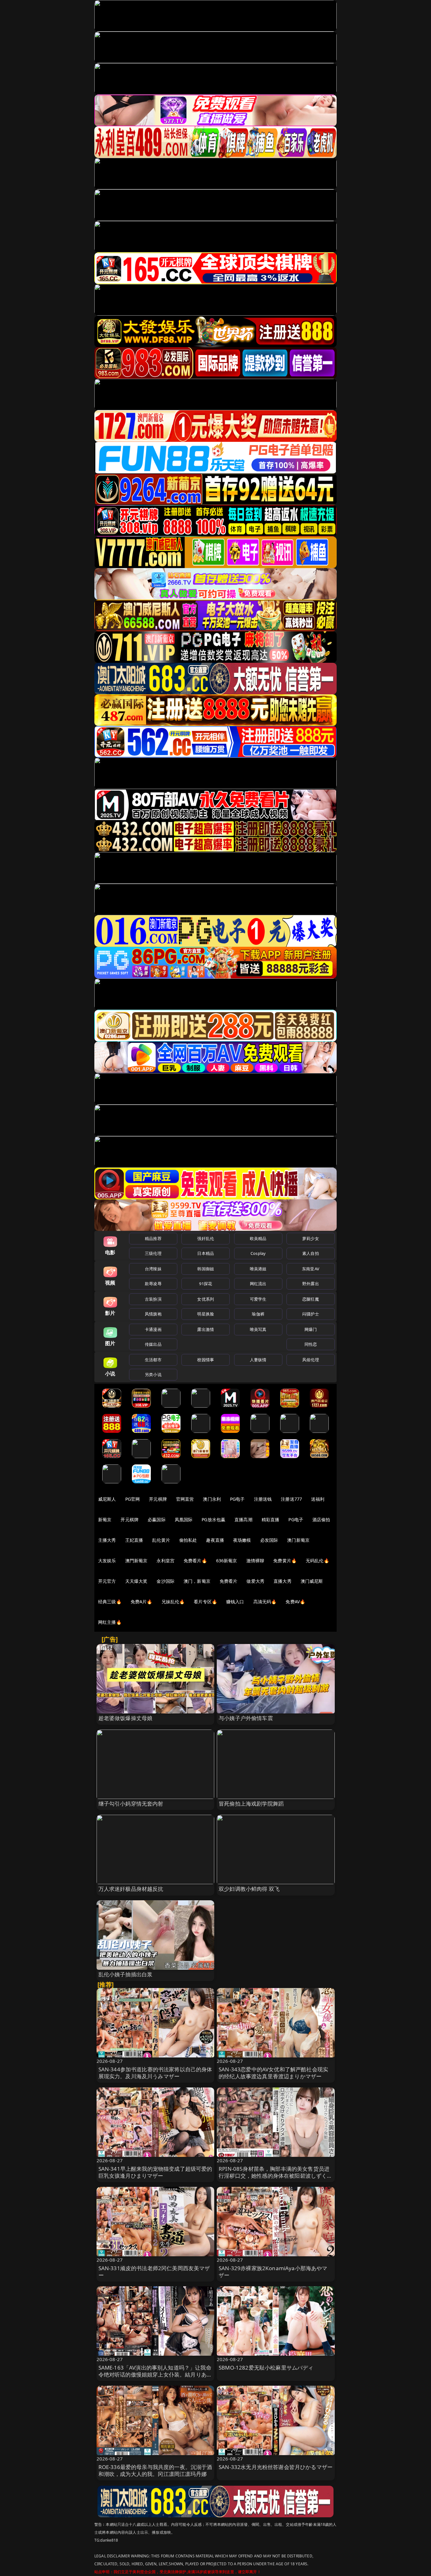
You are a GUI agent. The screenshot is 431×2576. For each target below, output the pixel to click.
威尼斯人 (107, 1499)
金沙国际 (165, 1581)
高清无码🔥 (265, 1602)
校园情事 (206, 1360)
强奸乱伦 (206, 1238)
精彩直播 (271, 1519)
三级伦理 (153, 1253)
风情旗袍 (153, 1314)
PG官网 (133, 1499)
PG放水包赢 (213, 1519)
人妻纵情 (258, 1360)
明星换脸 (206, 1314)
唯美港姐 (258, 1269)
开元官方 (107, 1581)
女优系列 (206, 1299)
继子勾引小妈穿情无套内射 (131, 1804)
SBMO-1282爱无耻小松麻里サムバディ (266, 2368)
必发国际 (269, 1540)
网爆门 (311, 1329)
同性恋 (311, 1344)
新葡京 (105, 1519)
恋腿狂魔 (311, 1299)
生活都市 (153, 1360)
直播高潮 (243, 1519)
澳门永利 (212, 1499)
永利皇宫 (165, 1561)
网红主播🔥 (110, 1622)
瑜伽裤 (258, 1314)
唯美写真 (258, 1329)
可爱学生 (258, 1299)
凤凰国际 (184, 1519)
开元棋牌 (158, 1499)
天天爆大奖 (136, 1581)
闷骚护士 (311, 1314)
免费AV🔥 (295, 1602)
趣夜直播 (215, 1540)
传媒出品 (153, 1344)
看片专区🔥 (205, 1602)
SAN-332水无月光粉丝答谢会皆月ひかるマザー (276, 2467)
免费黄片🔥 (285, 1561)
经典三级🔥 (110, 1602)
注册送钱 (263, 1499)
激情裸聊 (255, 1561)
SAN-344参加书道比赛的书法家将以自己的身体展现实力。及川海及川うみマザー (155, 2073)
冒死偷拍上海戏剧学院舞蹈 (251, 1804)
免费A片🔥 (142, 1602)
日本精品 (206, 1253)
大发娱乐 (107, 1561)
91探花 (206, 1284)
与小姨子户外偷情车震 (246, 1718)
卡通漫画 (153, 1329)
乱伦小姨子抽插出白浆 (126, 1974)
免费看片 (229, 1581)
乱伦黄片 (161, 1540)
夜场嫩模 (242, 1540)
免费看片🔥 (195, 1561)
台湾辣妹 (153, 1269)
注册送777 (291, 1499)
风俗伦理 (311, 1360)
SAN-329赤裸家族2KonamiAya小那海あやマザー (273, 2272)
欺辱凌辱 (153, 1284)
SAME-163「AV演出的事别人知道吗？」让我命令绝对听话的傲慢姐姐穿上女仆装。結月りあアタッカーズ (155, 2374)
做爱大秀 (255, 1581)
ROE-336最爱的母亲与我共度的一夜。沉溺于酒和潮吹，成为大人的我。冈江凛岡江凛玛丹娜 (155, 2470)
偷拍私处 (188, 1540)
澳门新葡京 (298, 1540)
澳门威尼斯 (312, 1581)
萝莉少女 (311, 1238)
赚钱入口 (235, 1602)
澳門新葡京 (136, 1561)
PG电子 (237, 1499)
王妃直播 (134, 1540)
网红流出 (258, 1284)
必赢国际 (157, 1519)
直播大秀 (283, 1581)
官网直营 (185, 1499)
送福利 (318, 1499)
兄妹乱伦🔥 (173, 1602)
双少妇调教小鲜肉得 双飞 (249, 1889)
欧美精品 (258, 1238)
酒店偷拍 (321, 1519)
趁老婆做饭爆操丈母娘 (126, 1718)
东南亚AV (311, 1269)
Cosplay (258, 1253)
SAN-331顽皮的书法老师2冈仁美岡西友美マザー (154, 2272)
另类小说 (153, 1374)
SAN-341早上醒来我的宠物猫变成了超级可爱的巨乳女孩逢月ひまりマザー (155, 2172)
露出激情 (206, 1329)
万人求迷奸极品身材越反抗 (131, 1889)
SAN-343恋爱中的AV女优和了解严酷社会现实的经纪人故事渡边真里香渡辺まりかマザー (273, 2073)
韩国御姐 (206, 1269)
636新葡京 (227, 1561)
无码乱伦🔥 (317, 1561)
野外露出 (311, 1284)
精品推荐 (153, 1238)
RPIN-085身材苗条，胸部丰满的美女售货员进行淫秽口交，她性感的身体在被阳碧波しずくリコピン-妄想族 (276, 2176)
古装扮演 (153, 1299)
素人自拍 (311, 1253)
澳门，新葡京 (197, 1581)
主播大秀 (107, 1540)
